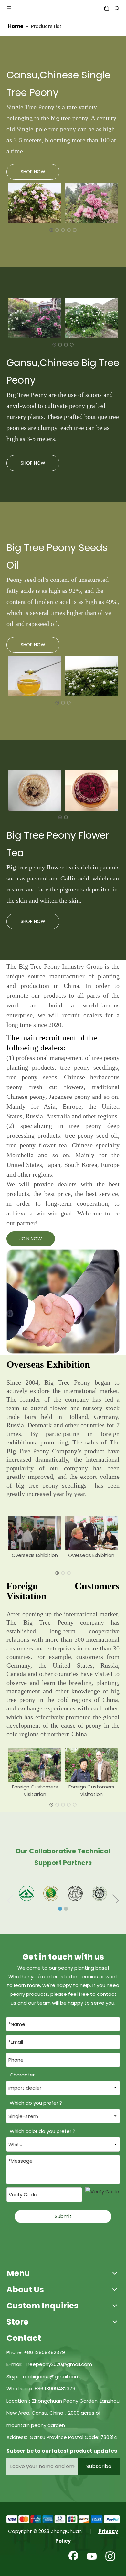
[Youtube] (92, 2557)
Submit (63, 2216)
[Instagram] (110, 2557)
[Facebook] (73, 2557)
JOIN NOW (31, 1239)
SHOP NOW (33, 172)
